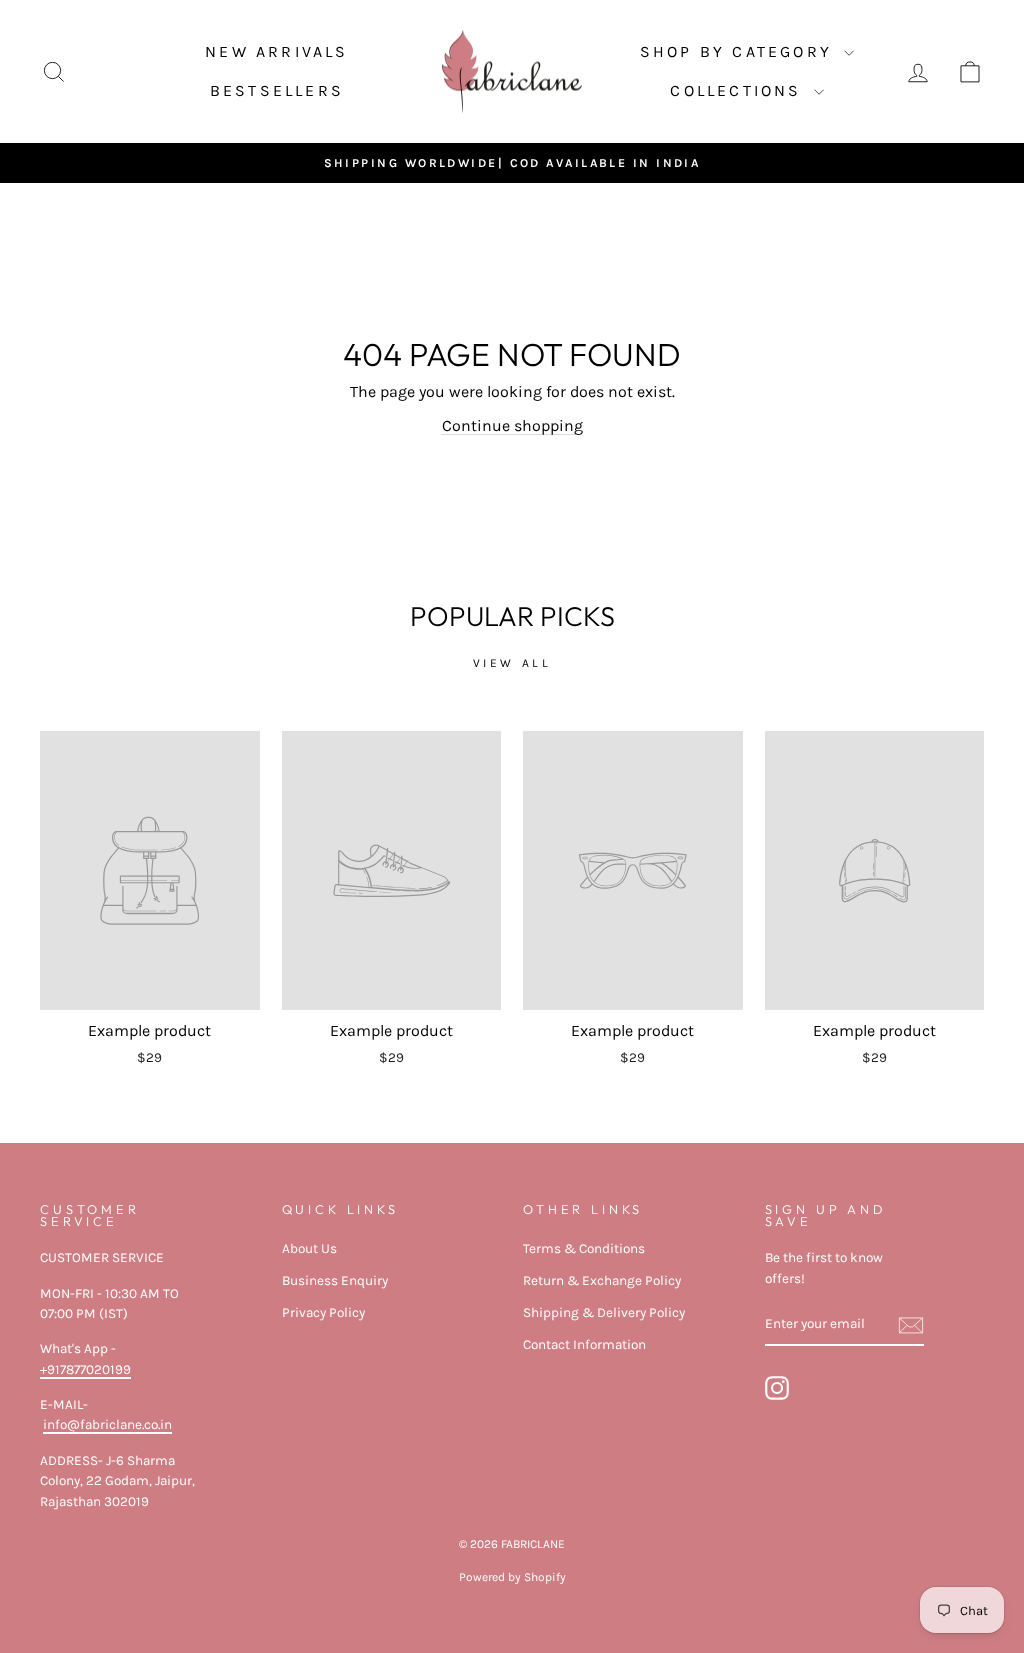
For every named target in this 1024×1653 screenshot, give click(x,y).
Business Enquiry (335, 1280)
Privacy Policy (323, 1312)
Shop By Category (739, 51)
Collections (739, 90)
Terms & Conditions (584, 1248)
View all (512, 663)
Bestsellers (277, 90)
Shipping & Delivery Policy (604, 1312)
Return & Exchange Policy (602, 1280)
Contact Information (584, 1344)
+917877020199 (85, 1369)
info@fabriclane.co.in (107, 1424)
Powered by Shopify (512, 1577)
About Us (309, 1248)
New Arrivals (276, 51)
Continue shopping (512, 425)
